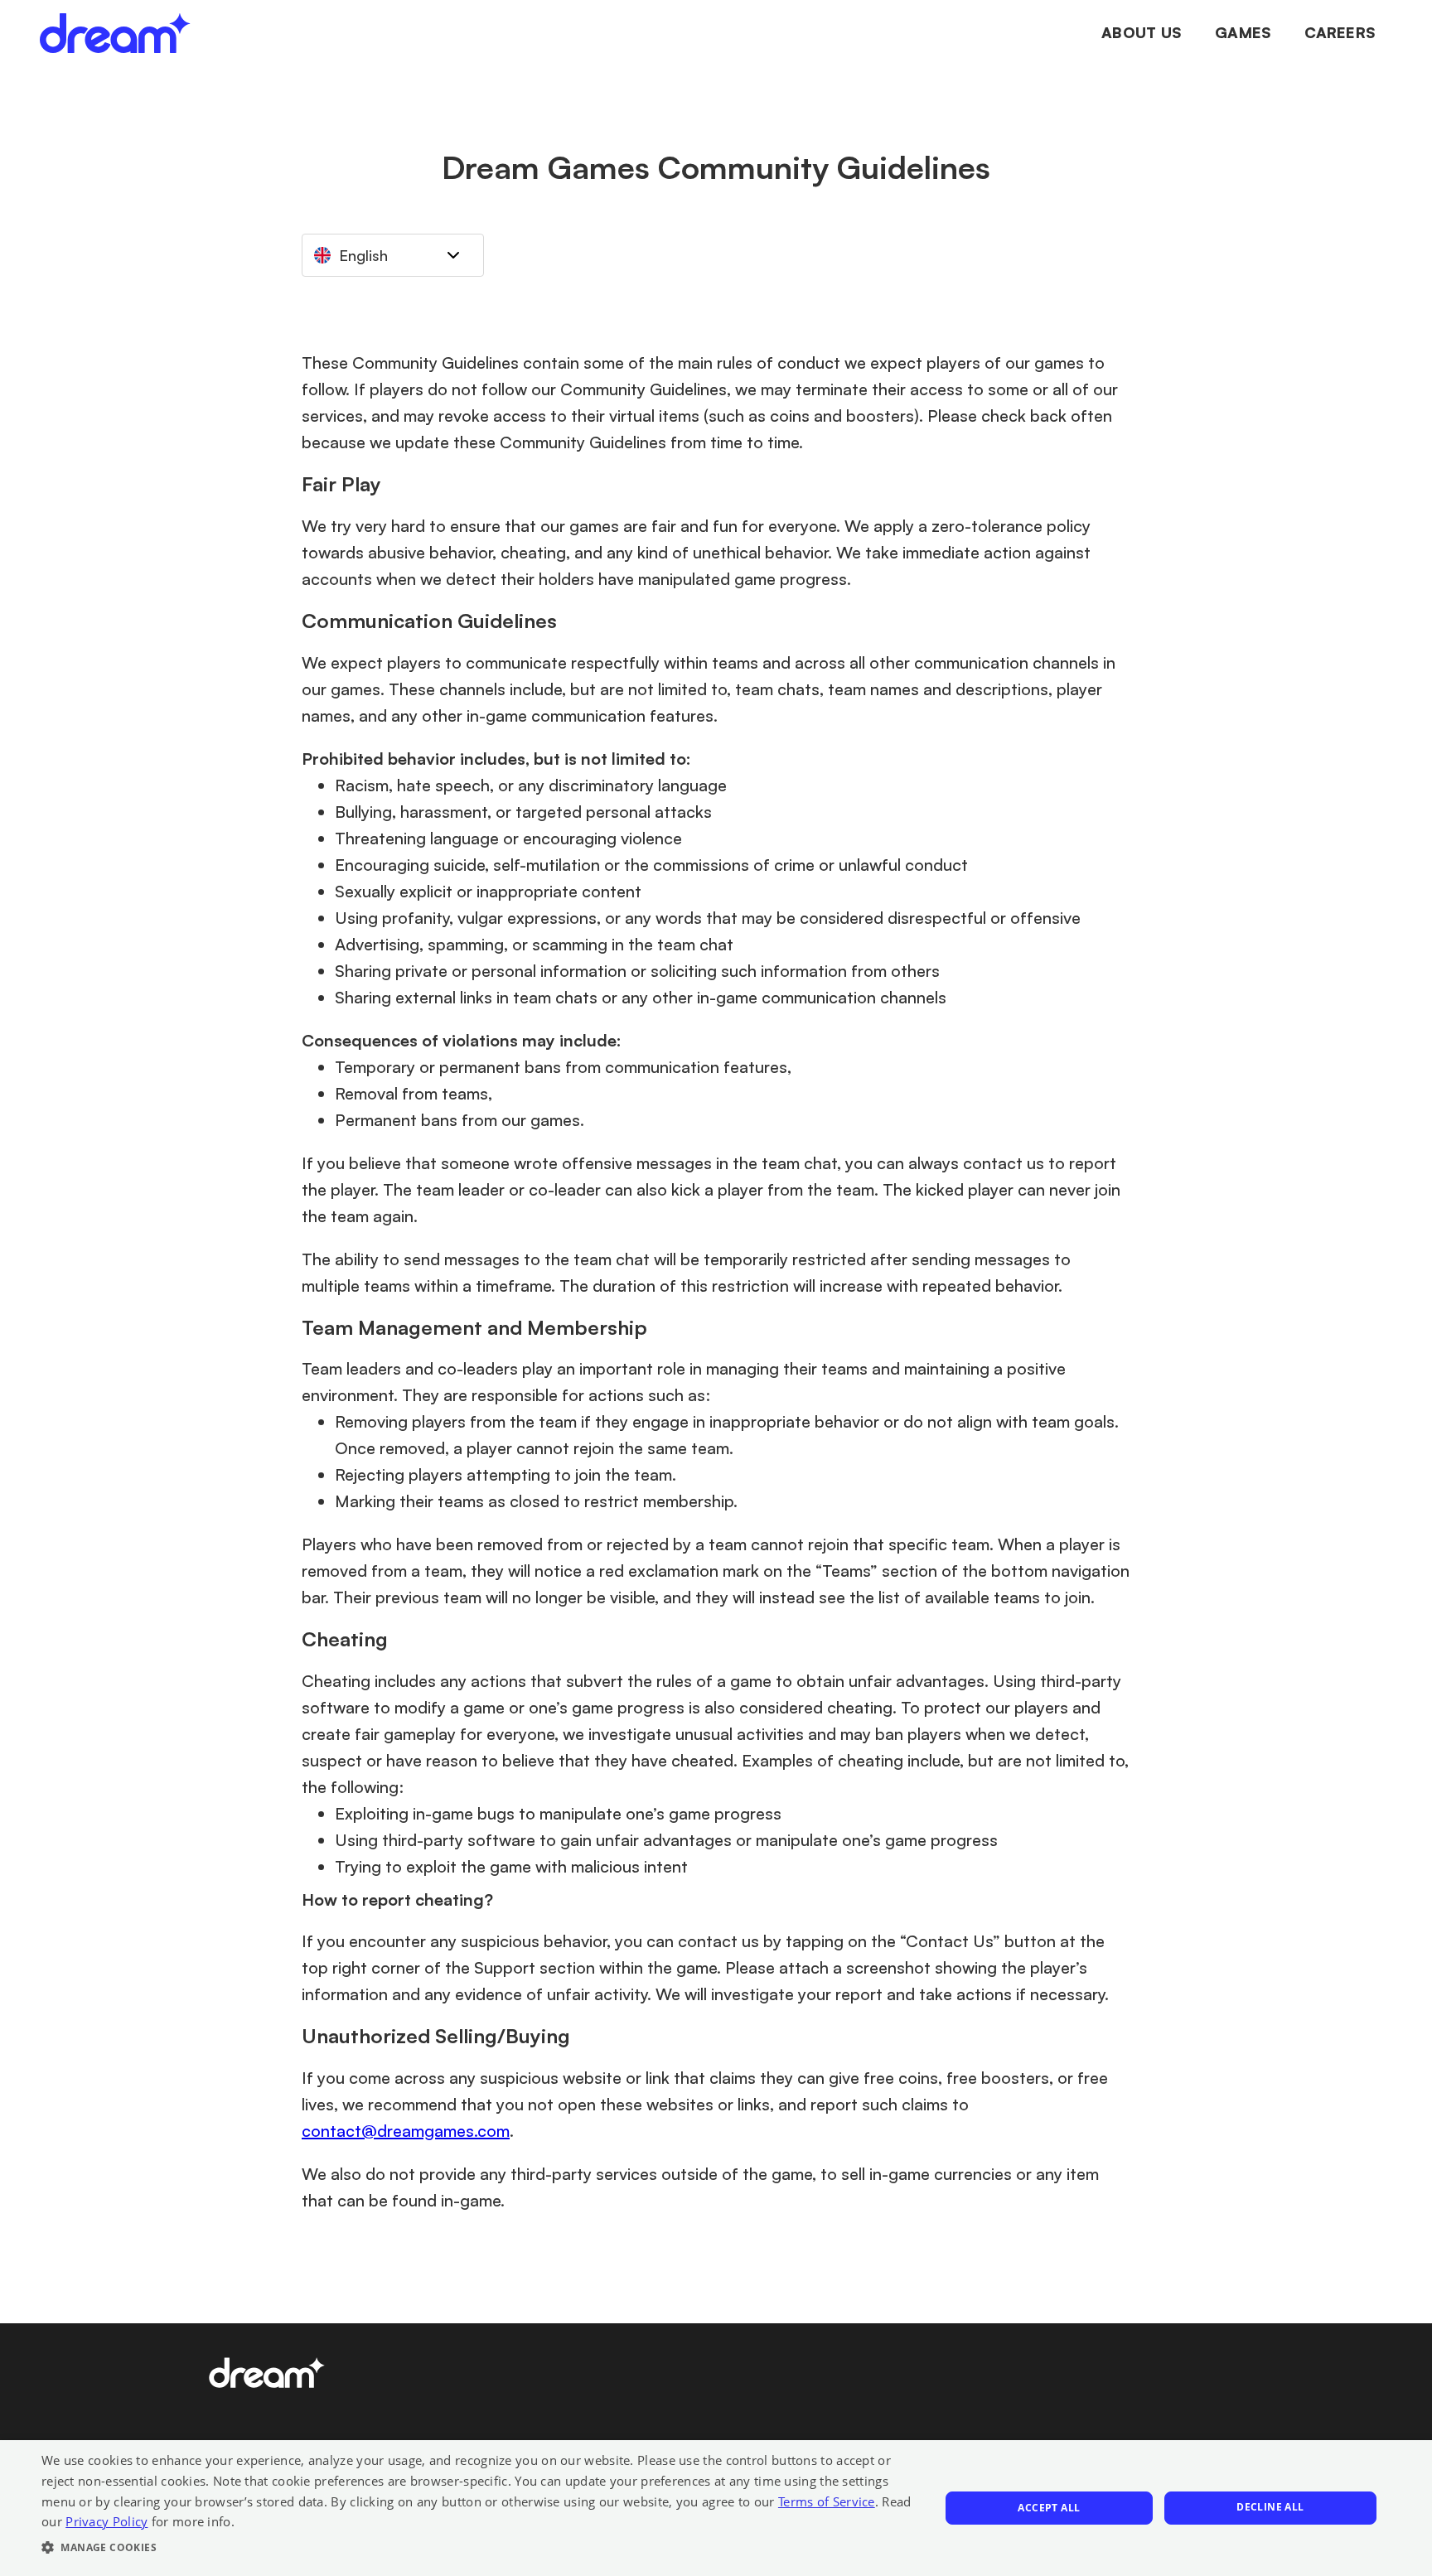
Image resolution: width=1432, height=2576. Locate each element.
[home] (115, 33)
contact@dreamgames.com (406, 2131)
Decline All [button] (1270, 2507)
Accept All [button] (1049, 2508)
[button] (477, 2548)
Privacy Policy (106, 2521)
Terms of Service (827, 2501)
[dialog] (716, 2508)
